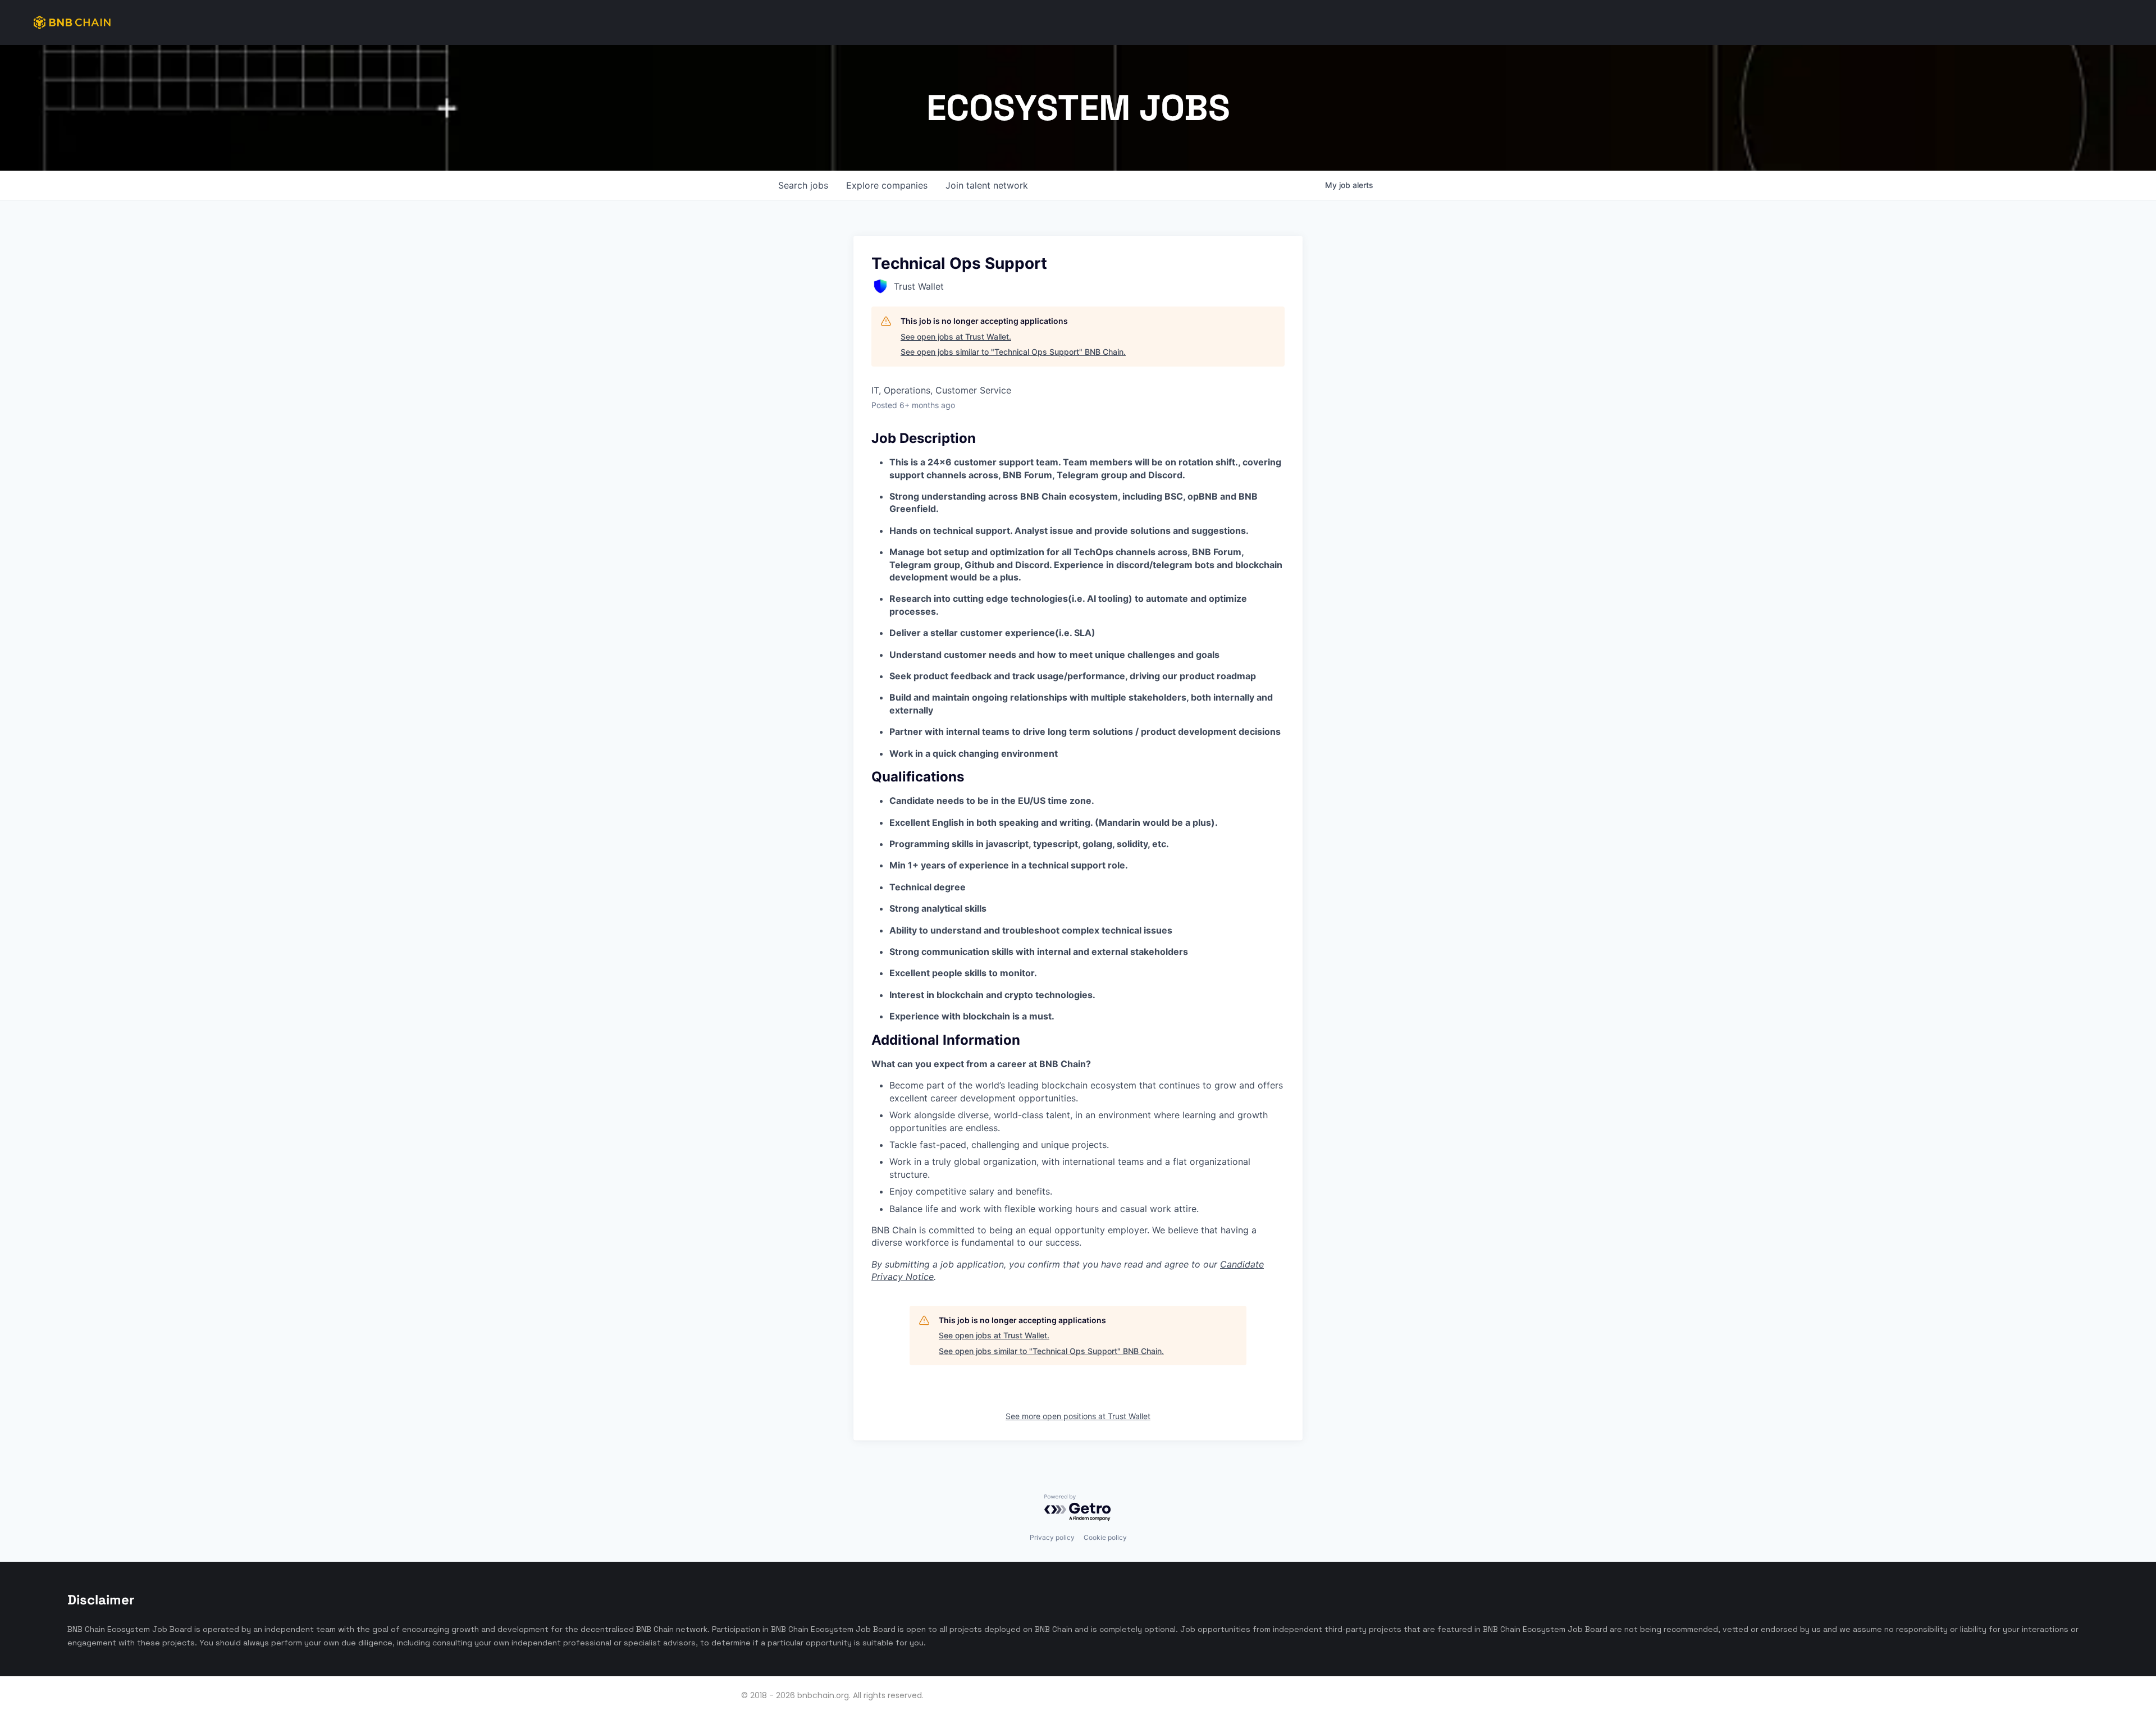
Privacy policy (1052, 1537)
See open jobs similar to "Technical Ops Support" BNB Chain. (1013, 352)
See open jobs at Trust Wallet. (956, 337)
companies (887, 185)
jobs (803, 185)
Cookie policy (1105, 1537)
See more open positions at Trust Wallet (1078, 1416)
